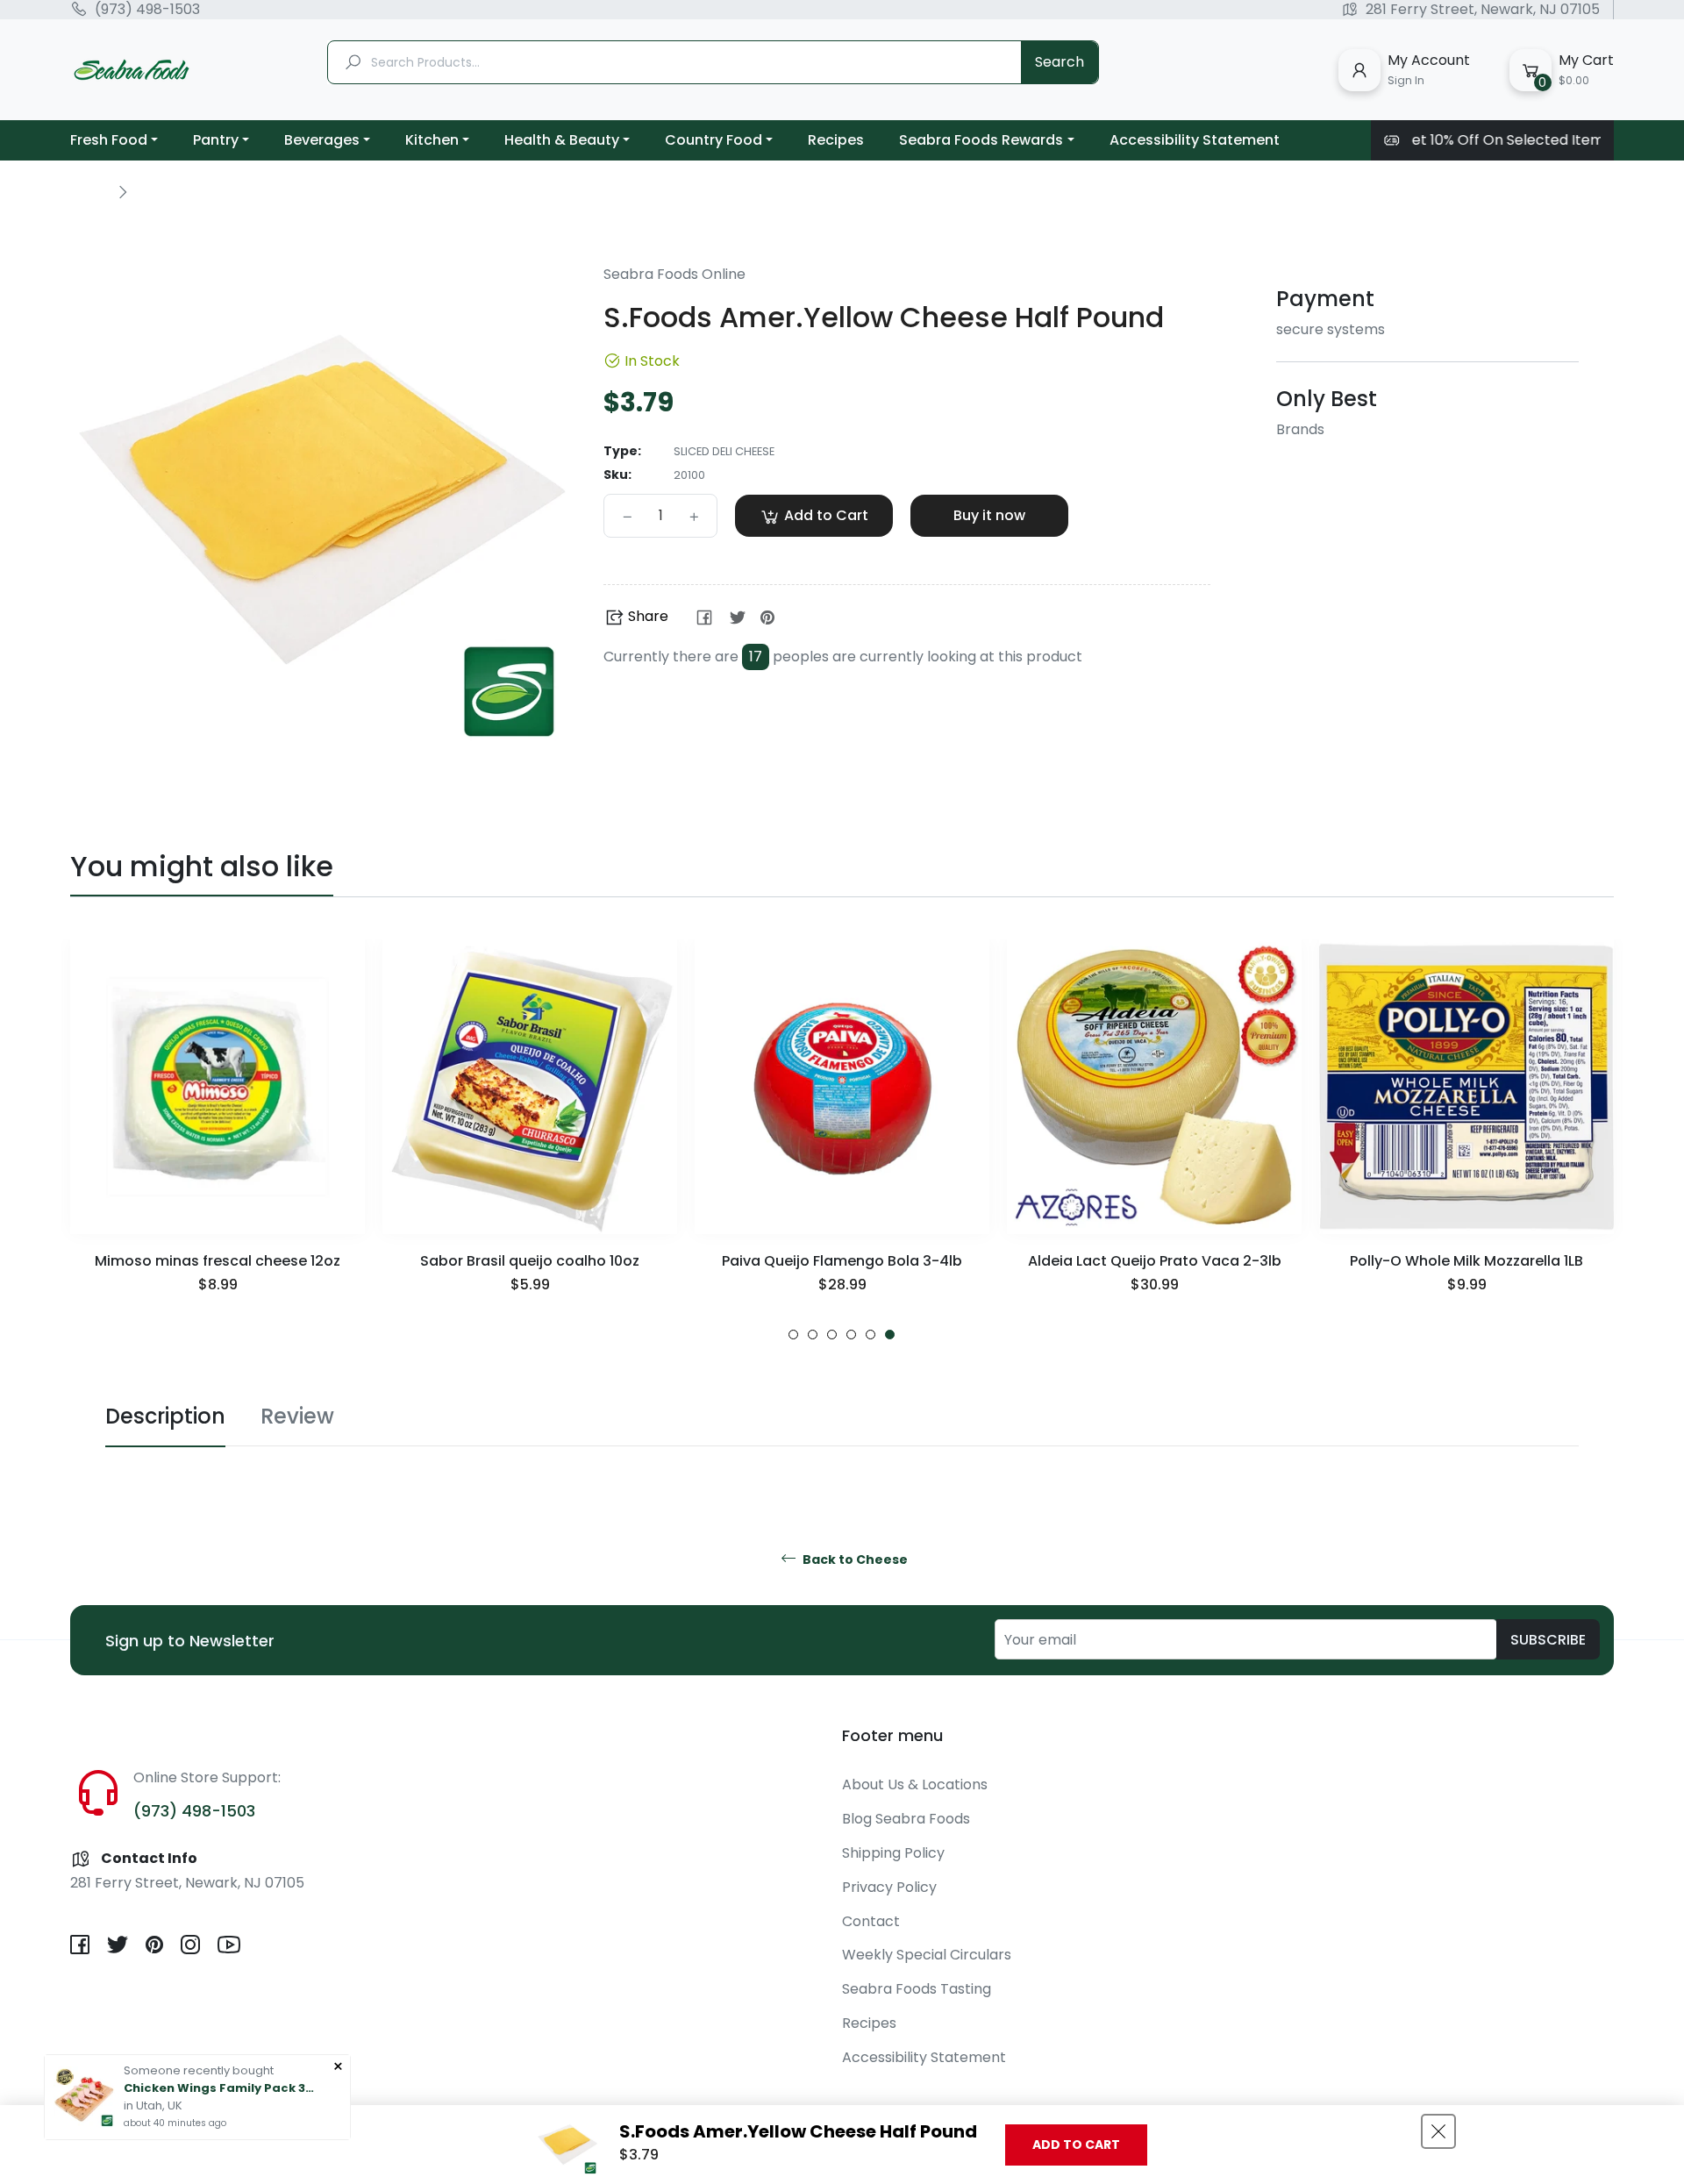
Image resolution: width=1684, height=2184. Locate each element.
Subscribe (1548, 1640)
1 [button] (793, 1335)
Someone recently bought (199, 2070)
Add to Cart (1076, 2145)
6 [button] (890, 1335)
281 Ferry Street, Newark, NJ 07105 (1483, 10)
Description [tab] (165, 1416)
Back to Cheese (854, 1560)
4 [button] (851, 1335)
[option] (218, 1140)
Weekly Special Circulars (927, 1955)
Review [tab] (297, 1416)
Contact (871, 1921)
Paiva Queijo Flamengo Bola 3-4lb (842, 1261)
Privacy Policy (889, 1887)
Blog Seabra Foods (906, 1819)
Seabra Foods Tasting (917, 1989)
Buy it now (989, 515)
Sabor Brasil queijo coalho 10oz (530, 1261)
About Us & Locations (915, 1784)
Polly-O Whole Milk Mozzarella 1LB (1466, 1261)
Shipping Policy (893, 1853)
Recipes (869, 2023)
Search (1060, 62)
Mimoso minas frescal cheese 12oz (218, 1261)
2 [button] (813, 1335)
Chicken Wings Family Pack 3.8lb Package (220, 2088)
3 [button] (832, 1335)
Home (89, 191)
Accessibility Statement (924, 2057)
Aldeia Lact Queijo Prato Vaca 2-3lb (1155, 1261)
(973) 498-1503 (147, 10)
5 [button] (871, 1335)
